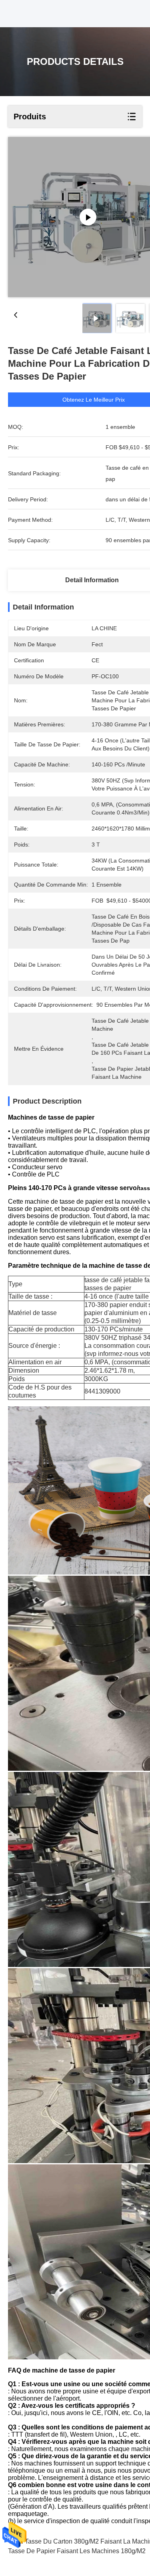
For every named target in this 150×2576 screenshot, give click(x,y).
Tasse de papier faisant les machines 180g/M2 (77, 2551)
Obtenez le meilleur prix (94, 400)
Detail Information (92, 580)
